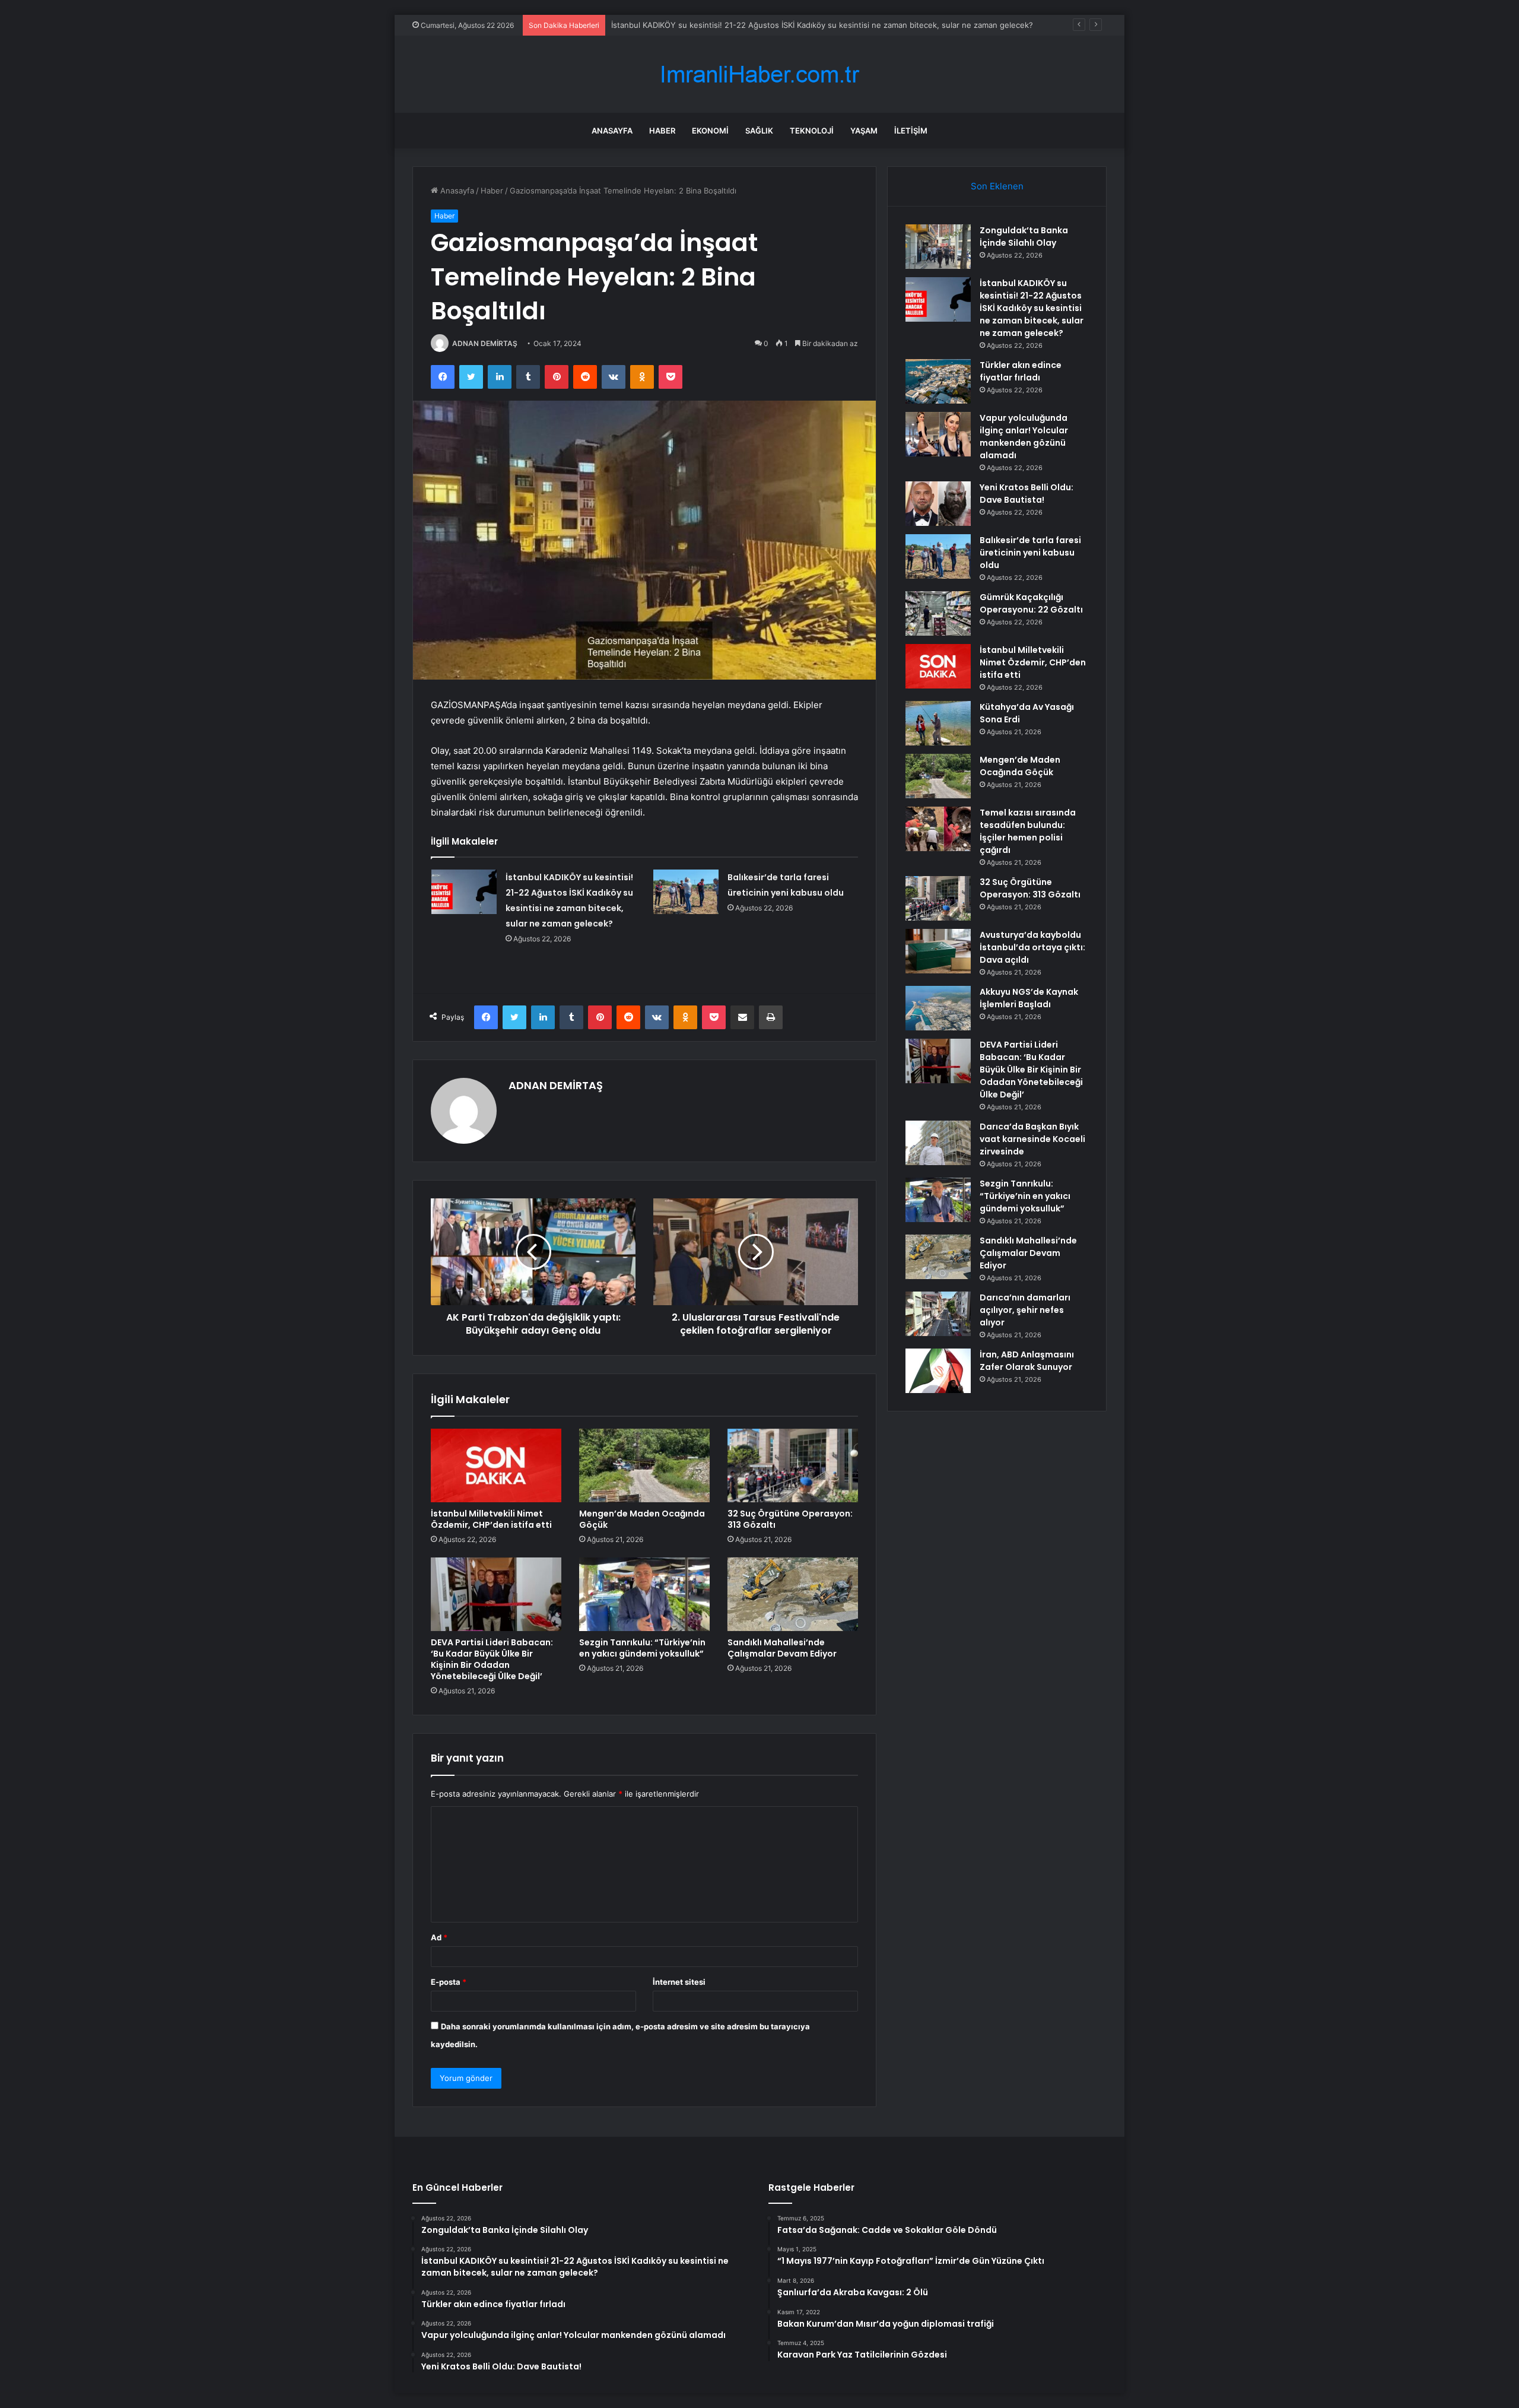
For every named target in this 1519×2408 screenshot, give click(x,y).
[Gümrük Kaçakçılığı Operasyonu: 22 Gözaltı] (938, 613)
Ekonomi (710, 131)
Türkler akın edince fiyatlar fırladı (671, 25)
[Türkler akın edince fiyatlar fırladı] (938, 381)
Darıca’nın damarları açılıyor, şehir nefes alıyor (1025, 1310)
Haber (662, 131)
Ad (439, 1937)
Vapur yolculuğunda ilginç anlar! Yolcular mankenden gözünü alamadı (1024, 437)
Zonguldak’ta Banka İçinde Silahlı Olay (1024, 237)
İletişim (911, 131)
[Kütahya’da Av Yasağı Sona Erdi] (938, 723)
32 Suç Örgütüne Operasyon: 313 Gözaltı (790, 1519)
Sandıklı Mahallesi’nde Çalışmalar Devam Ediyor (782, 1648)
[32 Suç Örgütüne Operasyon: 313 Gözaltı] (793, 1465)
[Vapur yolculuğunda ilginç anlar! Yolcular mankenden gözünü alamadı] (938, 434)
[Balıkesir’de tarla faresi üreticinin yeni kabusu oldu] (686, 892)
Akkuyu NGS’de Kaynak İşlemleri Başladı (1029, 998)
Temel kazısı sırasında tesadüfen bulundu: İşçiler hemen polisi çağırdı (1028, 831)
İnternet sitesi (679, 1982)
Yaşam (864, 131)
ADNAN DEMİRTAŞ (485, 343)
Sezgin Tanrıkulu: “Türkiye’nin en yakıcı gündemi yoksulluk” (642, 1648)
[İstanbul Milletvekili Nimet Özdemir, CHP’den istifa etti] (496, 1465)
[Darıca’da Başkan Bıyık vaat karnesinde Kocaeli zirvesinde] (938, 1143)
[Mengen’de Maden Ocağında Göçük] (644, 1465)
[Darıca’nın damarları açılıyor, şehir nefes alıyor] (938, 1314)
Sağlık (759, 131)
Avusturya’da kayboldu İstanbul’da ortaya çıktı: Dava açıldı (1032, 947)
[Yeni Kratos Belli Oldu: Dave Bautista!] (938, 504)
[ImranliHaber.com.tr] (759, 74)
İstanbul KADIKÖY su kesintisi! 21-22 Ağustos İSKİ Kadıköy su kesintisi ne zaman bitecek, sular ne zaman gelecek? (1032, 308)
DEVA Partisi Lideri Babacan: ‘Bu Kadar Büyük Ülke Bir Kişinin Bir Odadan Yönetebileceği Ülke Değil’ (492, 1659)
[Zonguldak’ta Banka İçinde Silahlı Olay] (938, 247)
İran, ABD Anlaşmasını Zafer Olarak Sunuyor (1027, 1361)
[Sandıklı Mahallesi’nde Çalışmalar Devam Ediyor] (793, 1594)
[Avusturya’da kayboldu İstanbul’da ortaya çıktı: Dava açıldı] (938, 951)
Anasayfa (612, 131)
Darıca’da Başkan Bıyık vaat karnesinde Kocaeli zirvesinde (1032, 1139)
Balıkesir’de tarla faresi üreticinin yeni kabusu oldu (1030, 553)
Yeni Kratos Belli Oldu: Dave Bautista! (1027, 494)
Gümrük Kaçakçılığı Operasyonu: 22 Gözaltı (1031, 603)
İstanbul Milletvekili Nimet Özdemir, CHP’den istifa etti (491, 1519)
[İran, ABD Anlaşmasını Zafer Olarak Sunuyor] (938, 1371)
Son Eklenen (997, 186)
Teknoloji (812, 131)
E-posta (449, 1982)
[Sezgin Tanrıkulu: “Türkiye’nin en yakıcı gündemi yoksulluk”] (644, 1594)
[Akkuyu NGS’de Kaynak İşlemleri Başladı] (938, 1008)
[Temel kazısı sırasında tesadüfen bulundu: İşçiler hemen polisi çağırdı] (938, 829)
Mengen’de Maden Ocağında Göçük (642, 1519)
